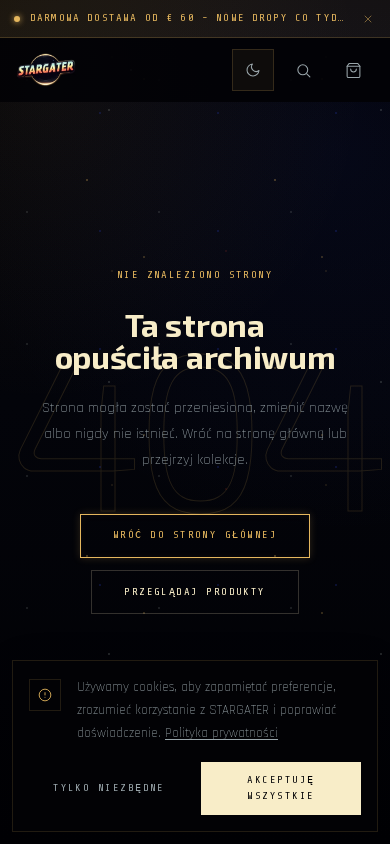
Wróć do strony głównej (195, 535)
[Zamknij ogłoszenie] (368, 19)
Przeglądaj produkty (195, 592)
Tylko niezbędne (109, 788)
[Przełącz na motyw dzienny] (253, 70)
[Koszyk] (353, 70)
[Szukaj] (303, 70)
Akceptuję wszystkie (280, 788)
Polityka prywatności (221, 733)
